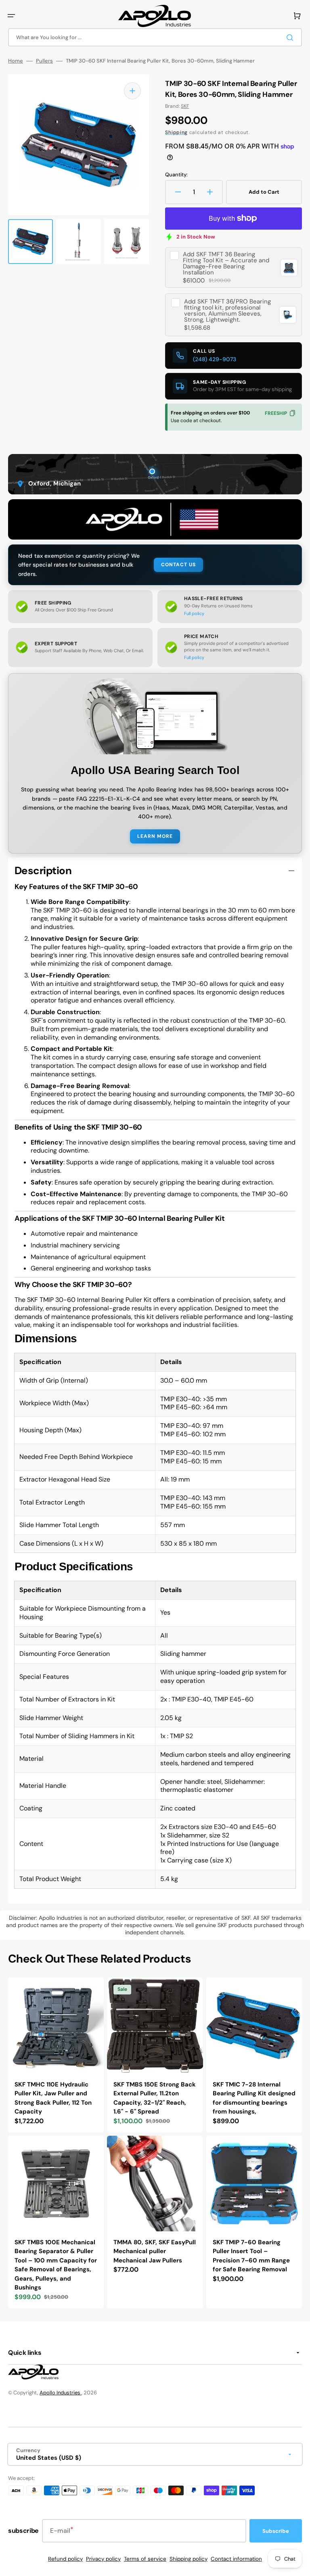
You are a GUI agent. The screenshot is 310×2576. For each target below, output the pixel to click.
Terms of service (145, 2559)
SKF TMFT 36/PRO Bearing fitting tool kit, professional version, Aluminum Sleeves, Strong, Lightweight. (227, 311)
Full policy (194, 613)
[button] (11, 16)
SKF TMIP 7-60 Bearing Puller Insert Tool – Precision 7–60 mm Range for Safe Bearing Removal (251, 2256)
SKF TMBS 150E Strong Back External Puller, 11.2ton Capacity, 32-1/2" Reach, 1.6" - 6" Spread (155, 2098)
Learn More (155, 836)
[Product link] (56, 2055)
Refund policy (65, 2559)
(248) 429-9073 (215, 359)
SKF (185, 106)
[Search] (291, 38)
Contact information (236, 2559)
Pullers (44, 61)
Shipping (176, 132)
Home (16, 61)
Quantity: (176, 175)
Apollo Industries (61, 2393)
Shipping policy (189, 2559)
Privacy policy (103, 2559)
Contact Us (178, 565)
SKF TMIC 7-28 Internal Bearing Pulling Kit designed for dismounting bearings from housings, (254, 2098)
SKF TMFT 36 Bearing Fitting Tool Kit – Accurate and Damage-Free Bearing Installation (226, 264)
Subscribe (276, 2531)
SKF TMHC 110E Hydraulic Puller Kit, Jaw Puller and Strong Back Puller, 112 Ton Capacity (53, 2098)
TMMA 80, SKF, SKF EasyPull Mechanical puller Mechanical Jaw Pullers (155, 2251)
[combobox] (155, 37)
